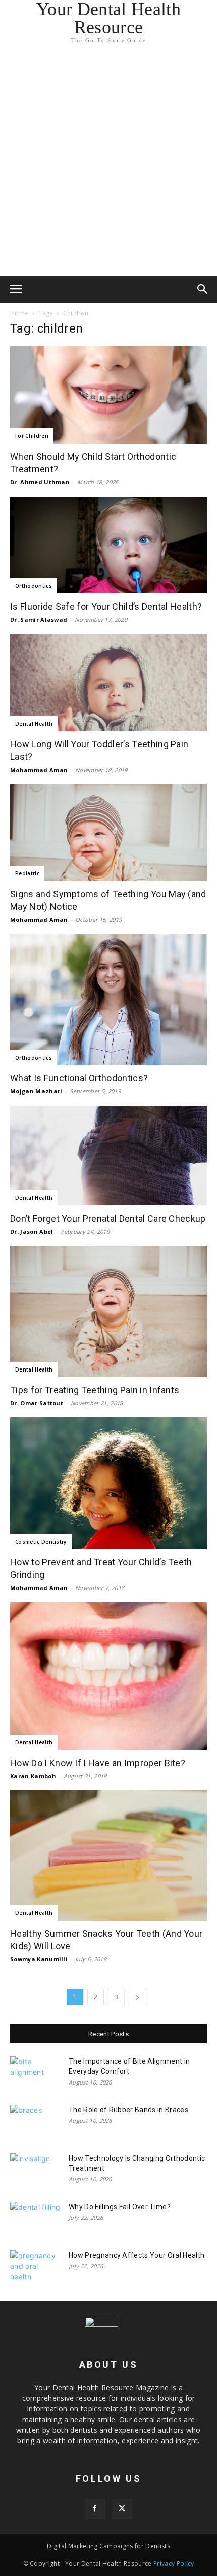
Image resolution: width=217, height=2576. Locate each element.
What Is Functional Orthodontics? (79, 1078)
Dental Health (34, 724)
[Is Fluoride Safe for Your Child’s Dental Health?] (108, 545)
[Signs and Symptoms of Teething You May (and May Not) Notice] (108, 833)
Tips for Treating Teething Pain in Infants (95, 1390)
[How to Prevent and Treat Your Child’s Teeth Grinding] (108, 1483)
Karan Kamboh (33, 1776)
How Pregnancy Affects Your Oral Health (137, 2255)
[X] (122, 2509)
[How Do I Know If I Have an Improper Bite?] (108, 1676)
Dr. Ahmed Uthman (40, 482)
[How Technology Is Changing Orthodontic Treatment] (35, 2171)
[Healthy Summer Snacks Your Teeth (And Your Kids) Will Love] (108, 1855)
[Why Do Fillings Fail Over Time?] (35, 2219)
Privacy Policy (174, 2564)
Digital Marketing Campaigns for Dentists (108, 2546)
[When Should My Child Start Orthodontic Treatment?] (108, 395)
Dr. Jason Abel (32, 1231)
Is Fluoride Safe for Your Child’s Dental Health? (106, 606)
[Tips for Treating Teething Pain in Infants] (108, 1311)
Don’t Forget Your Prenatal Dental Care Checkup (108, 1218)
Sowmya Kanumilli (39, 1959)
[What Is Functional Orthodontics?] (108, 1000)
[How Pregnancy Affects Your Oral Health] (35, 2268)
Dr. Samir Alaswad (39, 619)
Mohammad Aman (39, 770)
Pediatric (27, 873)
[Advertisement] (108, 162)
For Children (32, 436)
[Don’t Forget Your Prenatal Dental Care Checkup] (108, 1156)
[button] (16, 289)
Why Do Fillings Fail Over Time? (120, 2207)
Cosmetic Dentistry (41, 1542)
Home (19, 313)
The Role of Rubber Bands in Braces (128, 2110)
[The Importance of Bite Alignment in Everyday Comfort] (35, 2074)
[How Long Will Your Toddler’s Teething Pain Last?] (108, 682)
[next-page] (137, 1997)
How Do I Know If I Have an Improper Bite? (98, 1763)
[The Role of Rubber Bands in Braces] (35, 2122)
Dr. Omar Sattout (37, 1403)
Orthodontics (34, 586)
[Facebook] (95, 2509)
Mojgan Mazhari (36, 1091)
